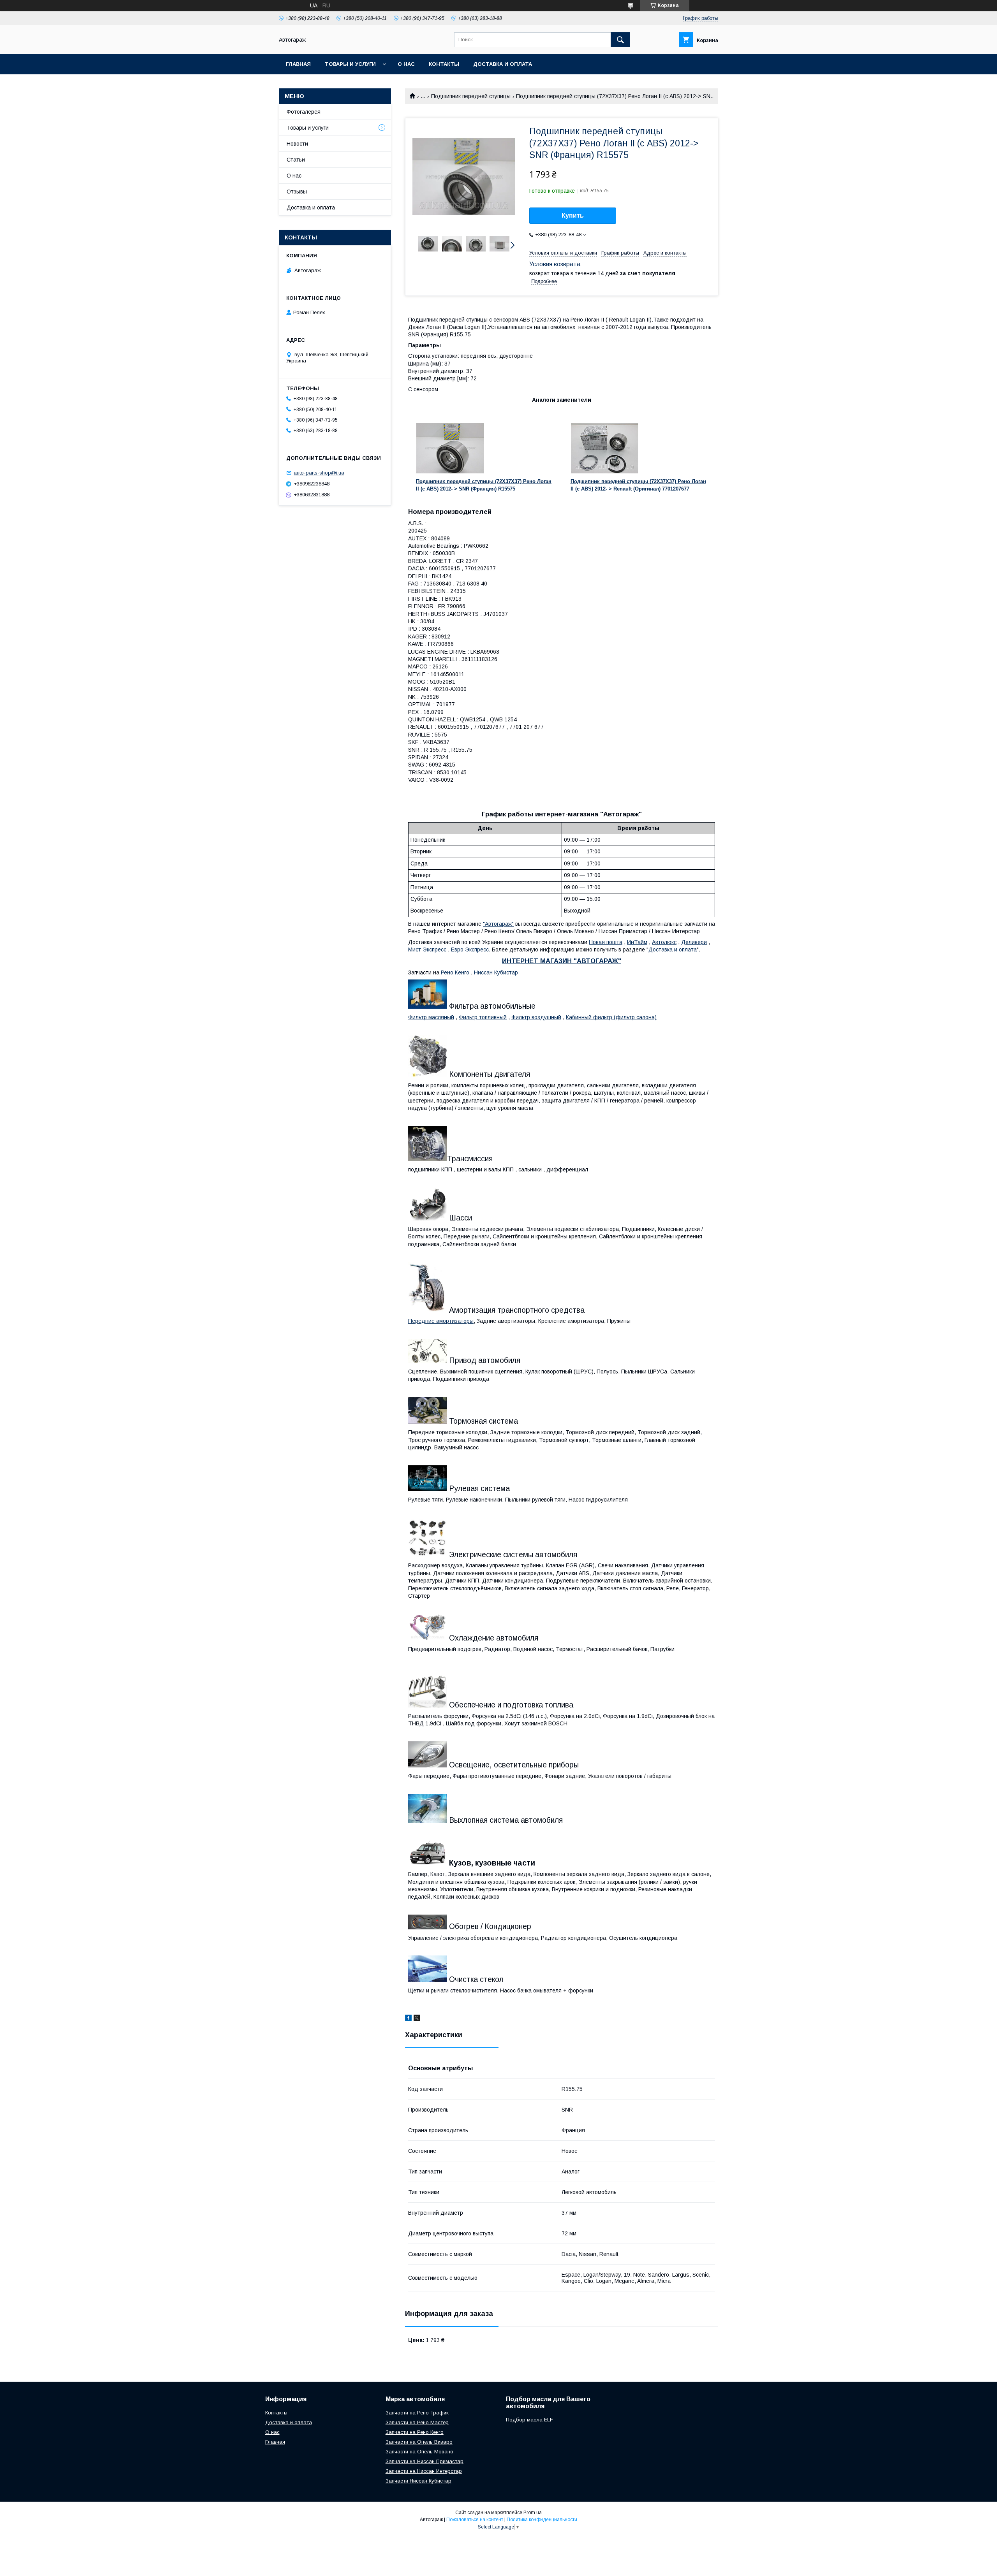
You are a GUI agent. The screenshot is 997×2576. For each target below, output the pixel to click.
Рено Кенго (455, 972)
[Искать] (620, 40)
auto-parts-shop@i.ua (319, 473)
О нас (406, 64)
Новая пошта (606, 942)
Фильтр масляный (431, 1017)
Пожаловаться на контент (475, 2520)
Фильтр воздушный (536, 1017)
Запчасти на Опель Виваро (419, 2442)
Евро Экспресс (470, 950)
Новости (297, 144)
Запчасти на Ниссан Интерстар (424, 2471)
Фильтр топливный (483, 1017)
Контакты (444, 64)
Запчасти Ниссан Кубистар (418, 2481)
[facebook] (408, 2019)
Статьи (296, 160)
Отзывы (297, 192)
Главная (298, 64)
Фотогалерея (304, 112)
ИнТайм (637, 942)
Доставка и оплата (503, 64)
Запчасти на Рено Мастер (417, 2422)
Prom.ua (533, 2513)
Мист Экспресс (427, 950)
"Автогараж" (498, 924)
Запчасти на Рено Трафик (417, 2413)
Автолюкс (664, 942)
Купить (573, 215)
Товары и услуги (350, 64)
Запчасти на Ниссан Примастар (425, 2461)
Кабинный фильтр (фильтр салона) (611, 1017)
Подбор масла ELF (529, 2420)
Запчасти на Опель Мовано (419, 2452)
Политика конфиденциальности (542, 2520)
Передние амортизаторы (441, 1321)
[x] (417, 2019)
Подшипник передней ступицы (471, 96)
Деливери (694, 942)
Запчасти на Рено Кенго (415, 2432)
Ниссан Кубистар (496, 972)
